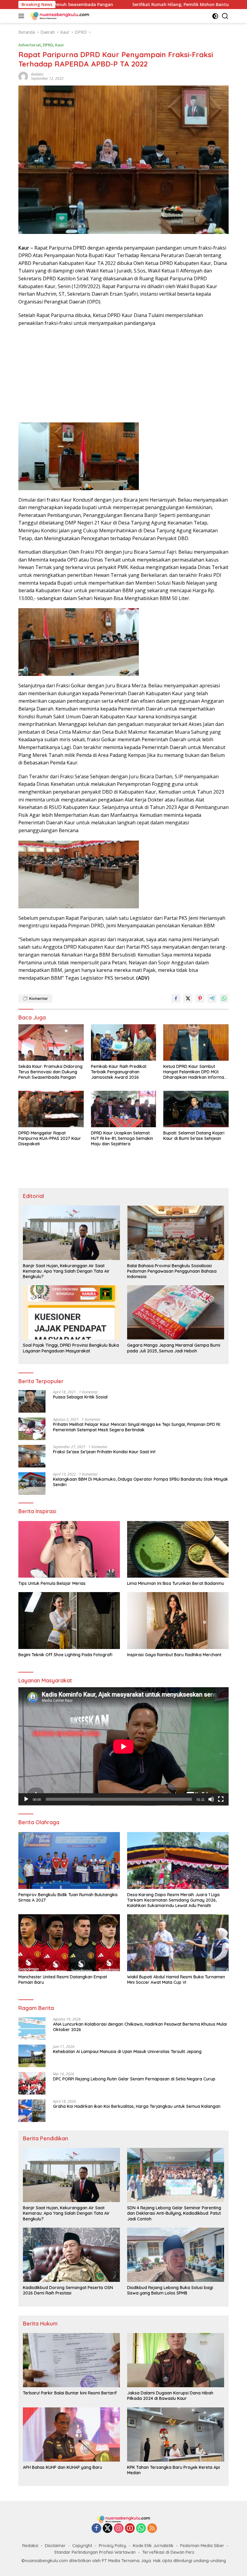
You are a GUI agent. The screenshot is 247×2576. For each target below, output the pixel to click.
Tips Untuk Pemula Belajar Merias (52, 1583)
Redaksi (30, 2546)
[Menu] (22, 16)
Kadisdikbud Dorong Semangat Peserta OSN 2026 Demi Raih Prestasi (68, 2290)
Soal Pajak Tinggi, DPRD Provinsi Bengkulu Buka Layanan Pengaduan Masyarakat (71, 1348)
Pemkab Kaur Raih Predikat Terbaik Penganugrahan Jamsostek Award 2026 (119, 1072)
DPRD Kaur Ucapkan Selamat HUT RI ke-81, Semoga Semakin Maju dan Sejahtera (122, 1138)
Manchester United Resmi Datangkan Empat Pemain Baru (63, 1980)
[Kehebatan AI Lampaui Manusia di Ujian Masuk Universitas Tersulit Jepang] (32, 2056)
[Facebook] (96, 2529)
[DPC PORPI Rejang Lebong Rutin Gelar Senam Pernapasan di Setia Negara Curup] (32, 2083)
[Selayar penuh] (221, 1799)
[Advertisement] (123, 375)
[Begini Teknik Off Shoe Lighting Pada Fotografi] (69, 1621)
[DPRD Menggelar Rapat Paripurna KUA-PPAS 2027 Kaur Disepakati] (51, 1109)
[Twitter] (108, 2529)
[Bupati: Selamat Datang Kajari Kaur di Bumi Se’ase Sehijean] (196, 1109)
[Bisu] (211, 1799)
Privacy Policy (113, 2546)
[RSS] (152, 2529)
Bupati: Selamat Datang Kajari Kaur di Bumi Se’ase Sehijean (194, 1136)
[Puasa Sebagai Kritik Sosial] (32, 1401)
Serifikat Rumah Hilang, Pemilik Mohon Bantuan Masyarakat (111, 5)
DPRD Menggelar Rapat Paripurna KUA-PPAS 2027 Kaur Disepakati (50, 1138)
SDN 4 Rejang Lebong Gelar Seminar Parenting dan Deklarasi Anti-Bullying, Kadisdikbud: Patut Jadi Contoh (174, 2213)
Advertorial (30, 45)
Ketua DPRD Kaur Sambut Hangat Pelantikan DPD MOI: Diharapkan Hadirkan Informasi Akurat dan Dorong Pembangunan (195, 1072)
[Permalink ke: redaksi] (23, 76)
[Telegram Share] (212, 998)
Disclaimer (55, 2546)
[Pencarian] (225, 16)
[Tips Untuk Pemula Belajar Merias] (69, 1549)
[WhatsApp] (141, 2529)
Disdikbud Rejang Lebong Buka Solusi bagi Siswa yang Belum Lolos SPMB (170, 2290)
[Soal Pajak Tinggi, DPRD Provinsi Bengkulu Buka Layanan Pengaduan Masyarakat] (71, 1312)
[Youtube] (130, 2529)
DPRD (48, 45)
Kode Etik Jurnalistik (153, 2546)
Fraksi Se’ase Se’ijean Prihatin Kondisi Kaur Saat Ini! (104, 1452)
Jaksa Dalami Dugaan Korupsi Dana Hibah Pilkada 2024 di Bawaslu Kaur (170, 2396)
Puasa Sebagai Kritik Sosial (80, 1397)
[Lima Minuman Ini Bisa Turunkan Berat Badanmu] (178, 1549)
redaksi (37, 74)
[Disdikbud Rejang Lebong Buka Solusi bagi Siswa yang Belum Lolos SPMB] (176, 2255)
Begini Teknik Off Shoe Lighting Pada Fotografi (65, 1655)
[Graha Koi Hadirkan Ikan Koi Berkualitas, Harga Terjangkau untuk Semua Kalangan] (32, 2111)
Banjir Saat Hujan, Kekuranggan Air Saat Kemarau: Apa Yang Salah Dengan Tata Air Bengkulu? (66, 1271)
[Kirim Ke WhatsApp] (224, 998)
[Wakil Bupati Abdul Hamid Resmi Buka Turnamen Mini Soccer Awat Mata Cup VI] (178, 1943)
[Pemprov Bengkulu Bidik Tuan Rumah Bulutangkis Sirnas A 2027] (69, 1860)
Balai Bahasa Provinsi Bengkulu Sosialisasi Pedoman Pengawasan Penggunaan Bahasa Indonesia (172, 1271)
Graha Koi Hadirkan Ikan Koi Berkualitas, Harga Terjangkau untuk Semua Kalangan (137, 2106)
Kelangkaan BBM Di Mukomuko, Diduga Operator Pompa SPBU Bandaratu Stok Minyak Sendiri (141, 1482)
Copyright (82, 2546)
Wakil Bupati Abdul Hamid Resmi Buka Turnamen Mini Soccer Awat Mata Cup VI (176, 1980)
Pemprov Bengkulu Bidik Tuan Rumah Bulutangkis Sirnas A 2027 (68, 1897)
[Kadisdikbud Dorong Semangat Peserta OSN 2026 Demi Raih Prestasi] (71, 2255)
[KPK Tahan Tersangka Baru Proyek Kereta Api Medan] (176, 2434)
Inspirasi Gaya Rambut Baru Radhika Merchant (174, 1655)
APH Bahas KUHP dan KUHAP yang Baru (63, 2467)
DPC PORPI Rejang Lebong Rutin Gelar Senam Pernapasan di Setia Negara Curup (134, 2079)
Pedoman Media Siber (202, 2546)
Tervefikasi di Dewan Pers (168, 2552)
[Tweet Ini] (188, 998)
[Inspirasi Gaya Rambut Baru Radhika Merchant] (178, 1621)
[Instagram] (119, 2529)
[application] (123, 1746)
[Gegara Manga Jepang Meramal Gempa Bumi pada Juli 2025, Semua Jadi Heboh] (176, 1312)
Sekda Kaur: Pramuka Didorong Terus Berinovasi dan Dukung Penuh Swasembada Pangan (50, 1072)
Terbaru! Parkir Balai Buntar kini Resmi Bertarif (70, 2393)
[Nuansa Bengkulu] (59, 16)
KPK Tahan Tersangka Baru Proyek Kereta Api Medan (174, 2470)
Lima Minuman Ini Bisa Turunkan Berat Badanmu (176, 1583)
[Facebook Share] (176, 998)
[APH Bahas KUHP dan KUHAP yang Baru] (71, 2434)
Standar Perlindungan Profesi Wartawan (95, 2552)
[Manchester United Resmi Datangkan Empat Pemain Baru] (69, 1943)
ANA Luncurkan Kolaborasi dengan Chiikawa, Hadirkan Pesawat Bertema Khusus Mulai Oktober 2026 (140, 2027)
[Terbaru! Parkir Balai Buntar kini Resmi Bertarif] (71, 2360)
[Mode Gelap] (215, 16)
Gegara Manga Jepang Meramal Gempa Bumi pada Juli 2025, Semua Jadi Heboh (174, 1348)
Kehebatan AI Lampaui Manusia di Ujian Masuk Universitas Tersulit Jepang (127, 2052)
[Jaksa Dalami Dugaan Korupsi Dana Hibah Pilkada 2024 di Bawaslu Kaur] (176, 2360)
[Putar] (26, 1799)
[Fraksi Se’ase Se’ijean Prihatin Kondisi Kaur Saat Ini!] (32, 1456)
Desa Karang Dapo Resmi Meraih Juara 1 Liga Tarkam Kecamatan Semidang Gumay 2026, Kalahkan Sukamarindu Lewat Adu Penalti (173, 1900)
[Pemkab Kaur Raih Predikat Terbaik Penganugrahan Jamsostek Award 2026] (124, 1042)
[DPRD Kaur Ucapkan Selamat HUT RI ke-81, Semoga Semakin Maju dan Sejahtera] (124, 1109)
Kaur (60, 45)
